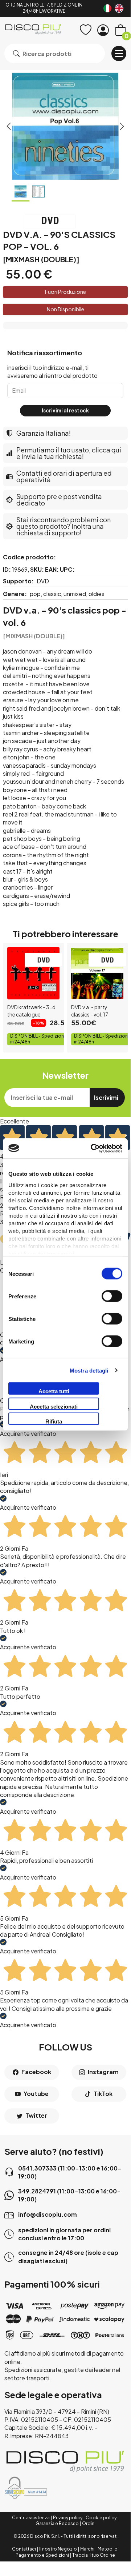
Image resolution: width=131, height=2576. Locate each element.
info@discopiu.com (48, 2214)
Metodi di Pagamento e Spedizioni (67, 2552)
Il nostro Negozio (58, 2549)
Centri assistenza (31, 2518)
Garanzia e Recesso (57, 2523)
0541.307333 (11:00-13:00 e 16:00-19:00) (70, 2172)
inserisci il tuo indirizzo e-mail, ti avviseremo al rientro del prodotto (52, 372)
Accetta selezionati (54, 1406)
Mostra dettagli (89, 1370)
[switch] (112, 1296)
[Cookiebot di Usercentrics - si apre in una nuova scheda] (92, 1148)
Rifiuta (54, 1421)
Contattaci (24, 2549)
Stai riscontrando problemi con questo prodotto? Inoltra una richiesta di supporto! (64, 526)
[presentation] (9, 126)
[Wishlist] (86, 30)
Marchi (87, 2549)
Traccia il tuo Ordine (94, 2555)
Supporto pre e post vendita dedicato (59, 500)
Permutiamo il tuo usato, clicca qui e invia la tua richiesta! (69, 453)
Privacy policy (68, 2518)
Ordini (89, 2523)
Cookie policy (101, 2518)
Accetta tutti (54, 1391)
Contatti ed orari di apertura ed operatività (64, 476)
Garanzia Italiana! (44, 433)
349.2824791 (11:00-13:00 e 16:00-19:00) (69, 2195)
